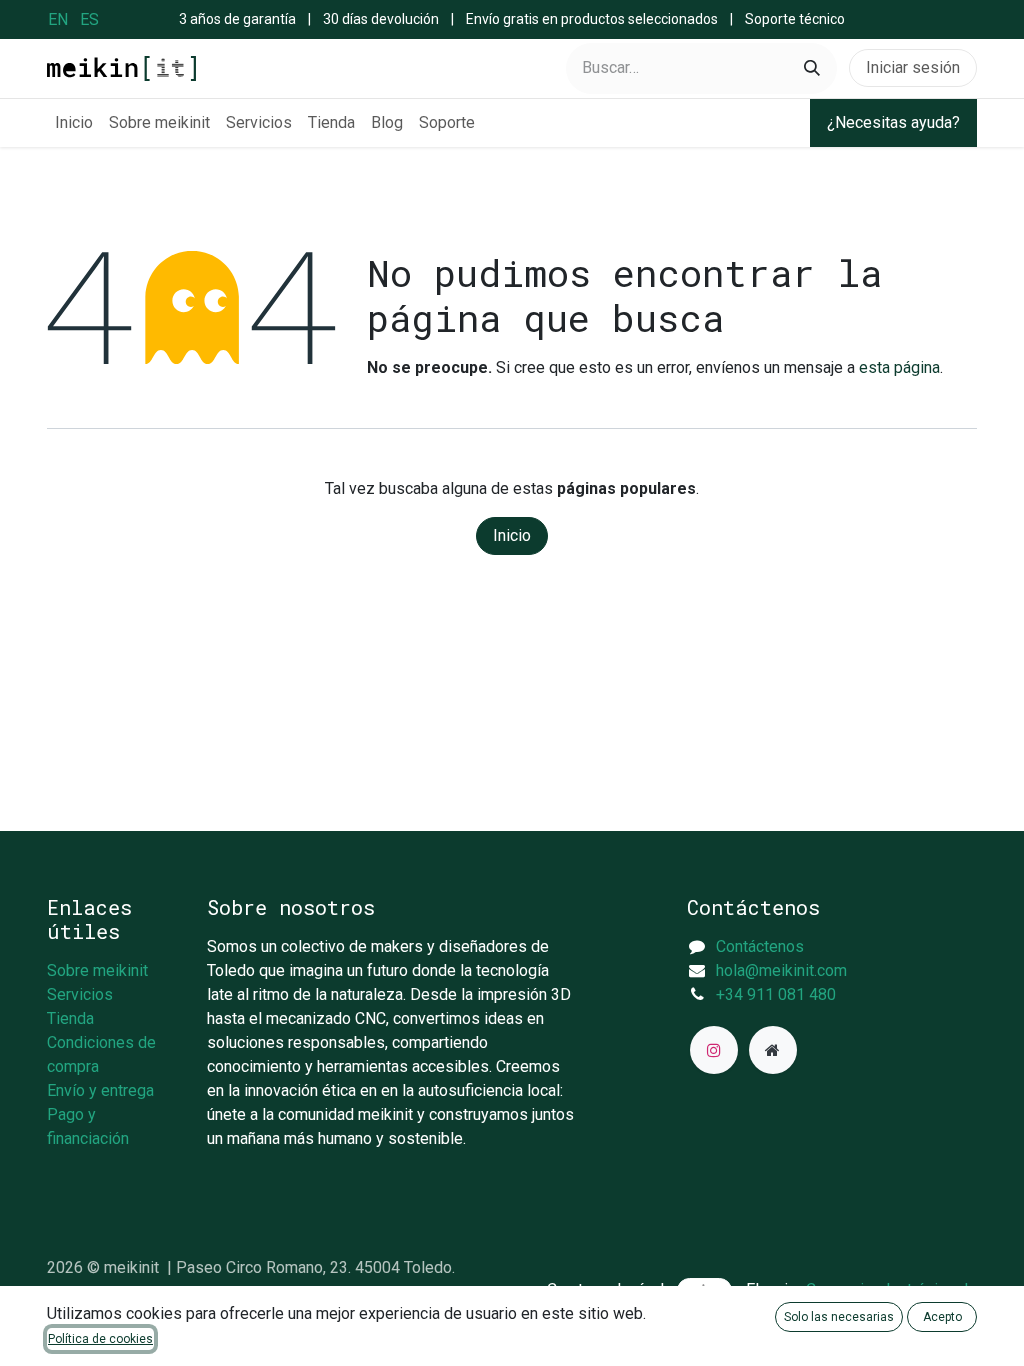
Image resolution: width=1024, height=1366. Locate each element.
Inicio (512, 535)
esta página (899, 367)
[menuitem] (58, 19)
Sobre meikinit (97, 970)
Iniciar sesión (913, 67)
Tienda (70, 1018)
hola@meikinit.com (781, 970)
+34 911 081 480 (776, 994)
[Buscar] (812, 68)
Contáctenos (760, 946)
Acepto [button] (942, 1317)
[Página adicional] (773, 1050)
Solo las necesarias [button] (839, 1317)
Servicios (80, 994)
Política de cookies (100, 1339)
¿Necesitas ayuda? (893, 122)
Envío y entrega (100, 1090)
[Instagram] (714, 1050)
